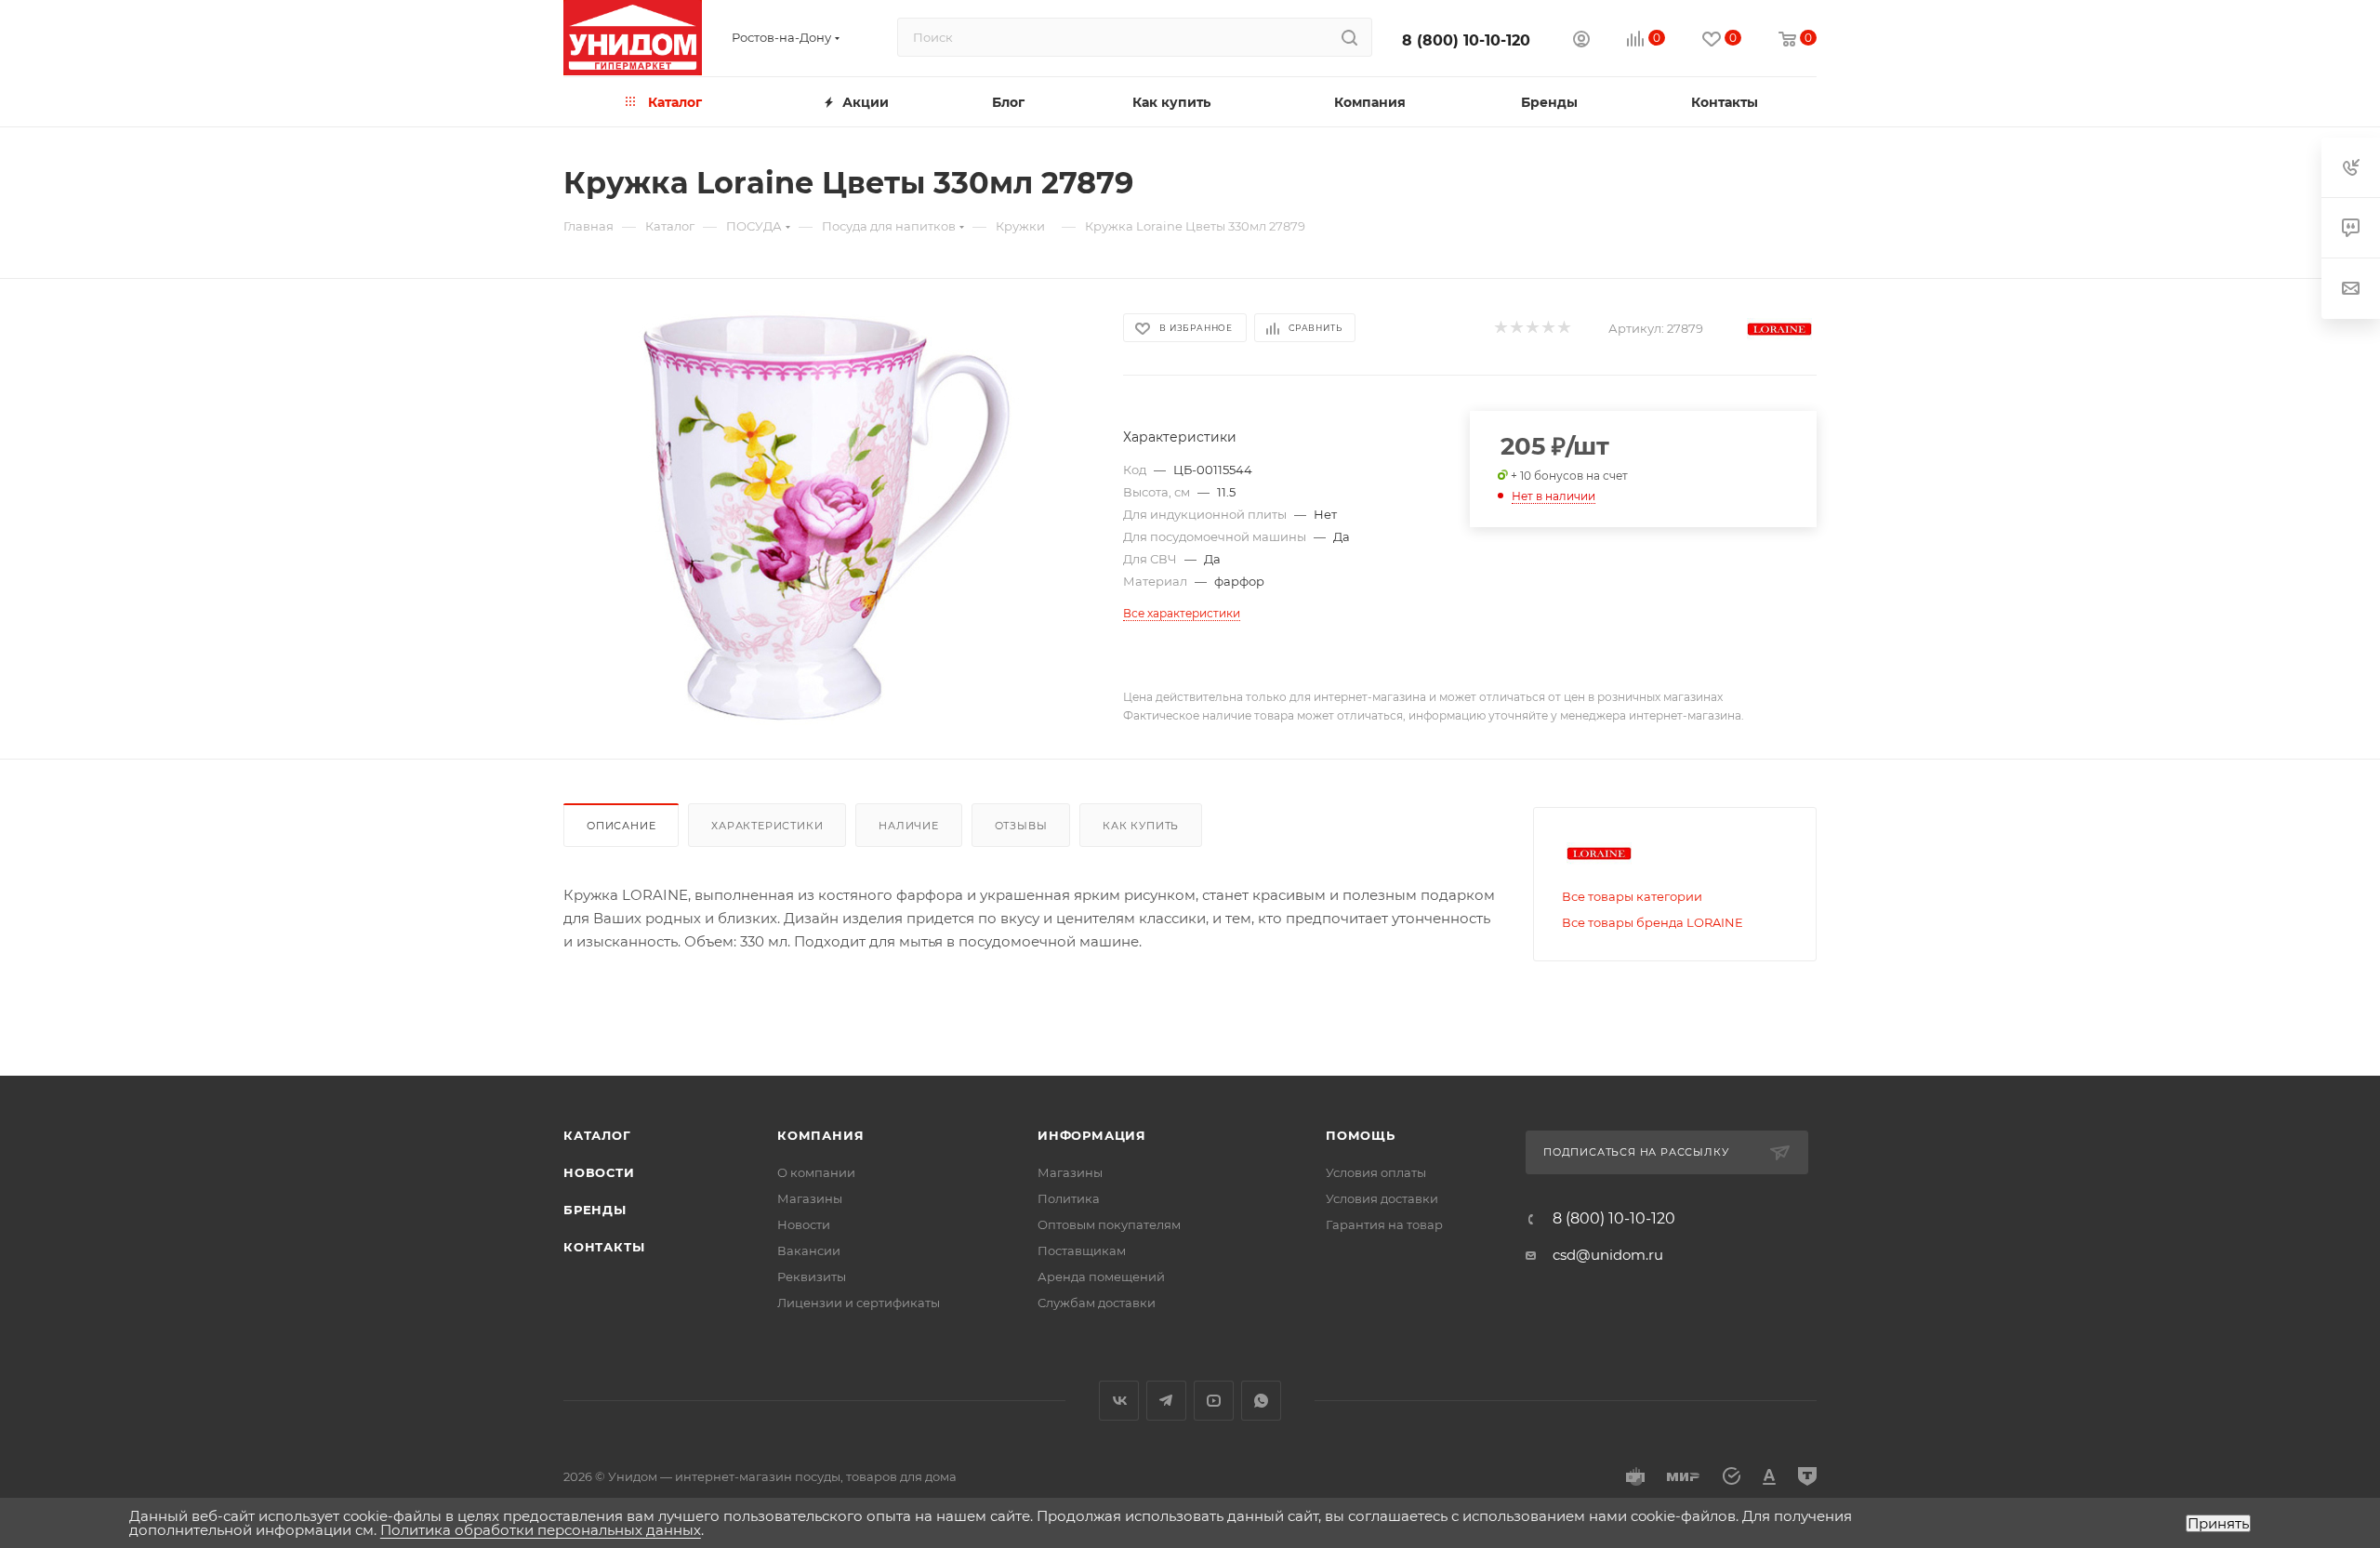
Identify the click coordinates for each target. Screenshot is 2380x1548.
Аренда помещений (1101, 1277)
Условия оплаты (1376, 1172)
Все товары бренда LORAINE (1653, 922)
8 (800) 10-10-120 (1466, 40)
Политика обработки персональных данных (541, 1530)
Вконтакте (1119, 1401)
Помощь (1361, 1135)
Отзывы (1021, 826)
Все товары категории (1632, 896)
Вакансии (809, 1250)
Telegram (1166, 1401)
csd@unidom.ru (1608, 1255)
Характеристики (767, 826)
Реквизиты (812, 1277)
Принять (2218, 1523)
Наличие (909, 826)
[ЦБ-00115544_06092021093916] (826, 519)
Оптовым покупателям (1109, 1224)
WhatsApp (1261, 1401)
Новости (599, 1172)
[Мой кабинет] (1581, 41)
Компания (820, 1135)
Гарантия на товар (1384, 1224)
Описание (621, 826)
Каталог (597, 1135)
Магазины (810, 1198)
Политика (1069, 1198)
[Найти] (1349, 37)
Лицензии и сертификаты (859, 1303)
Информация (1092, 1135)
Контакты (604, 1247)
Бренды (595, 1210)
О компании (816, 1172)
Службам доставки (1097, 1303)
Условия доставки (1382, 1198)
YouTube (1214, 1401)
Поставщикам (1082, 1250)
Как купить (1141, 826)
